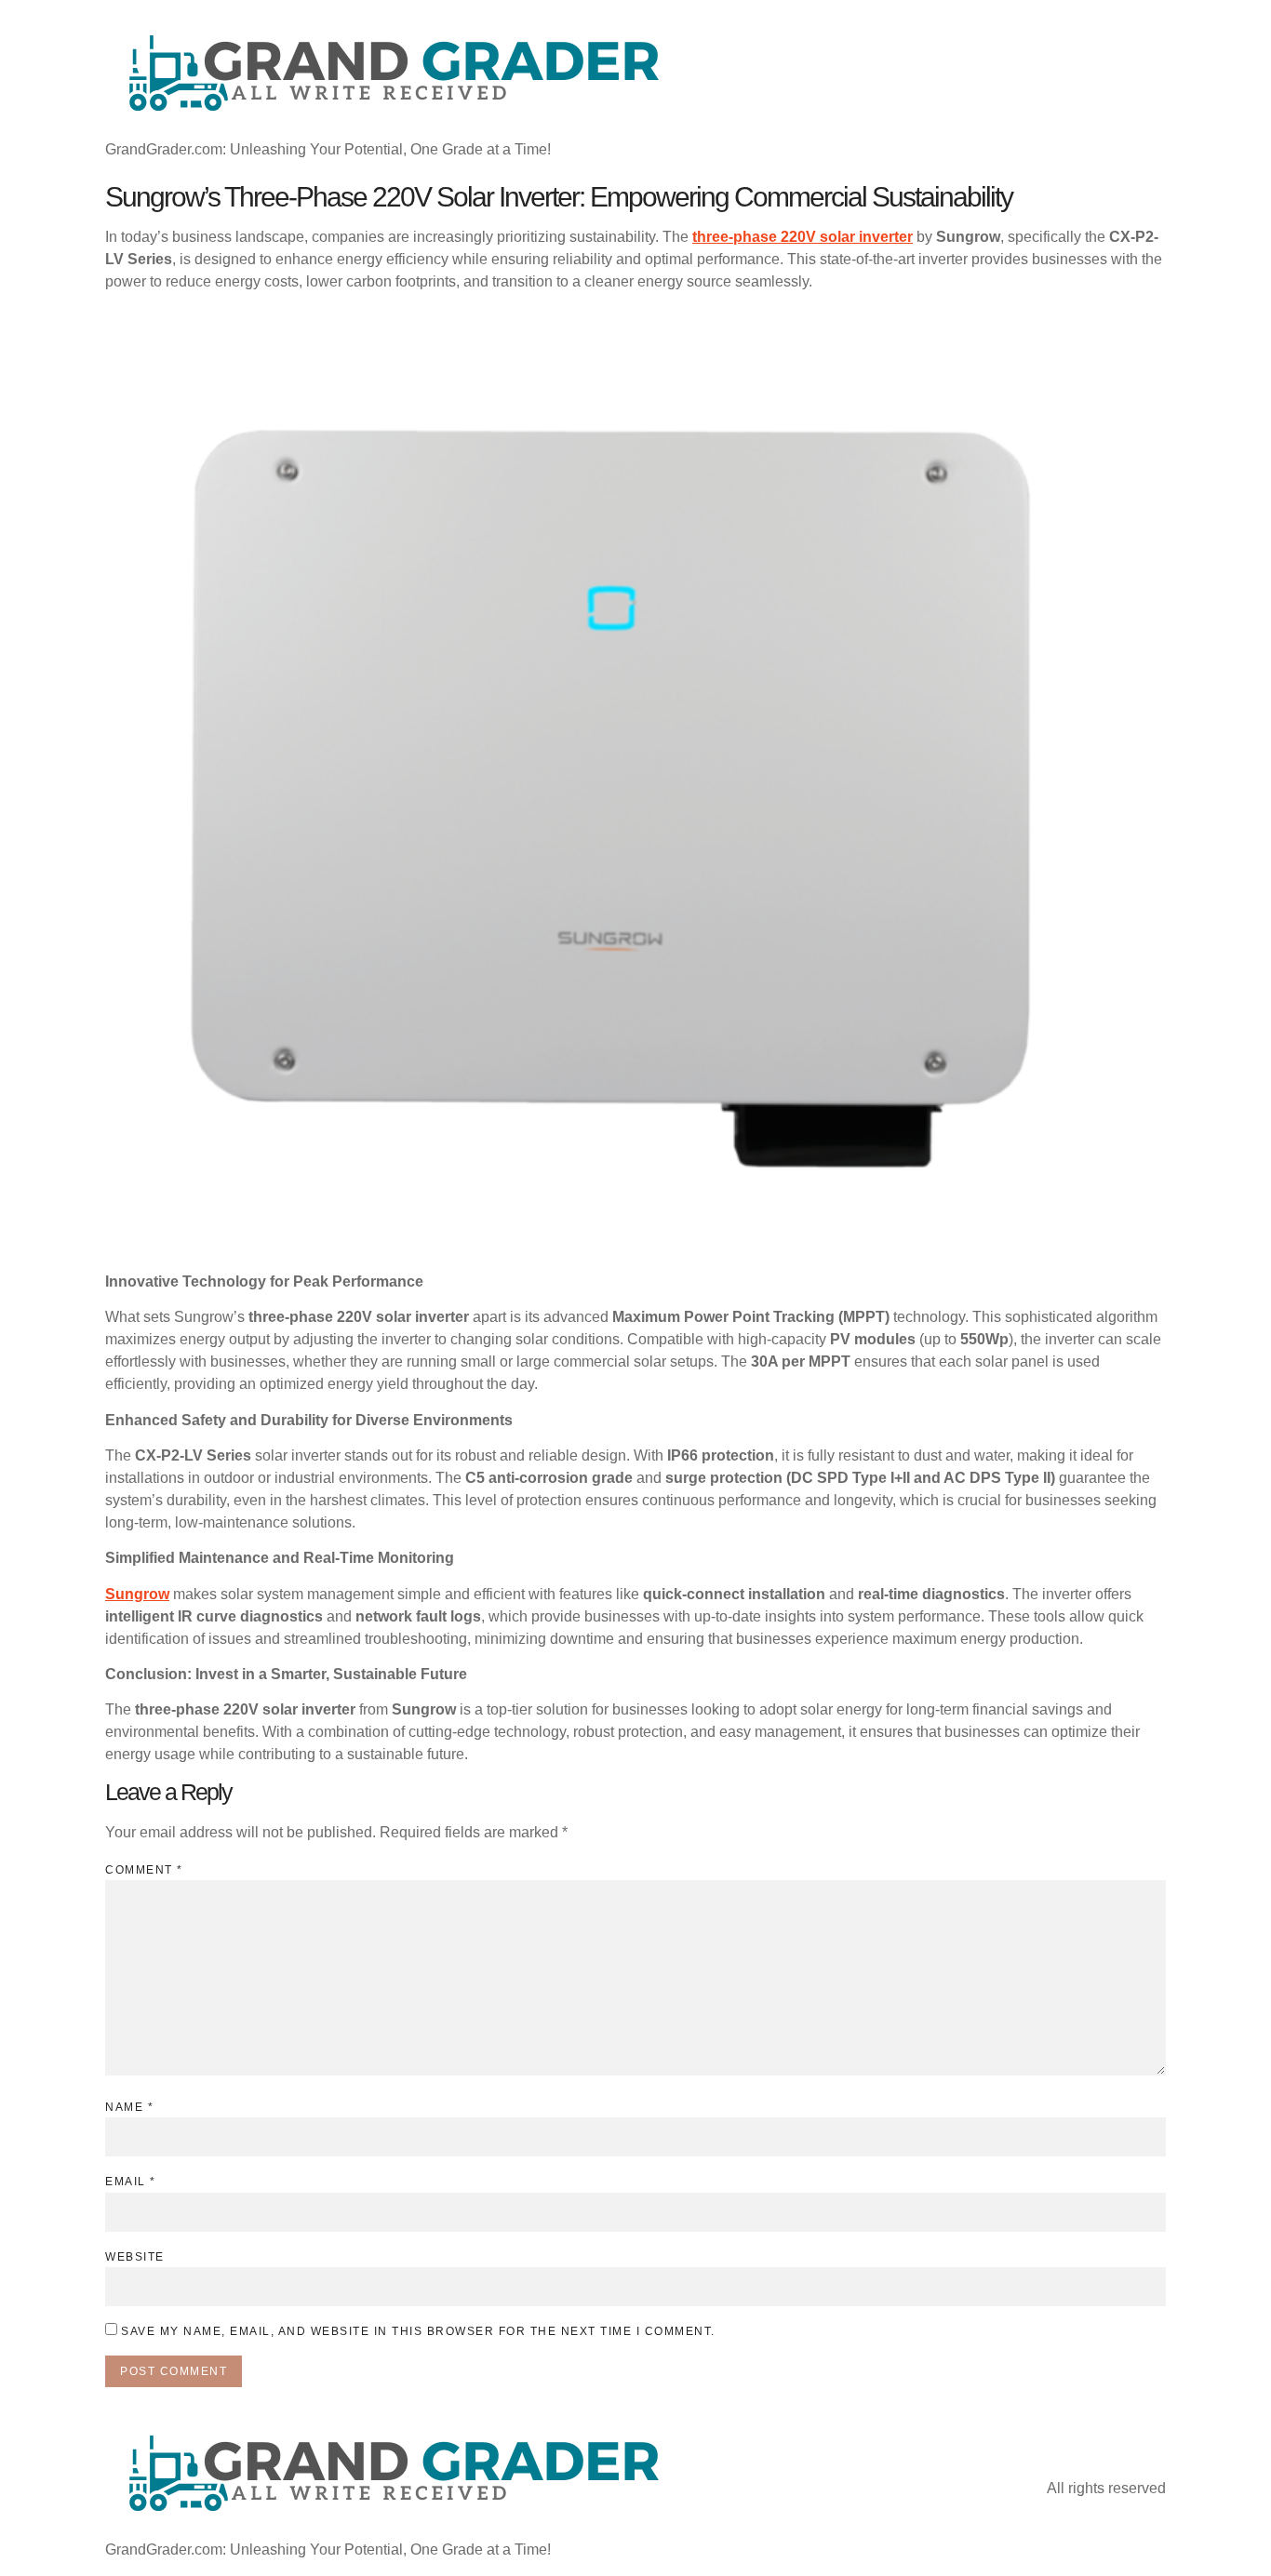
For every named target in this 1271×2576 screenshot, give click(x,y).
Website (135, 2257)
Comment (144, 1870)
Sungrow (137, 1594)
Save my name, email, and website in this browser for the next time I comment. (418, 2331)
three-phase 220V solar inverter (803, 237)
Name (129, 2107)
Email (131, 2182)
